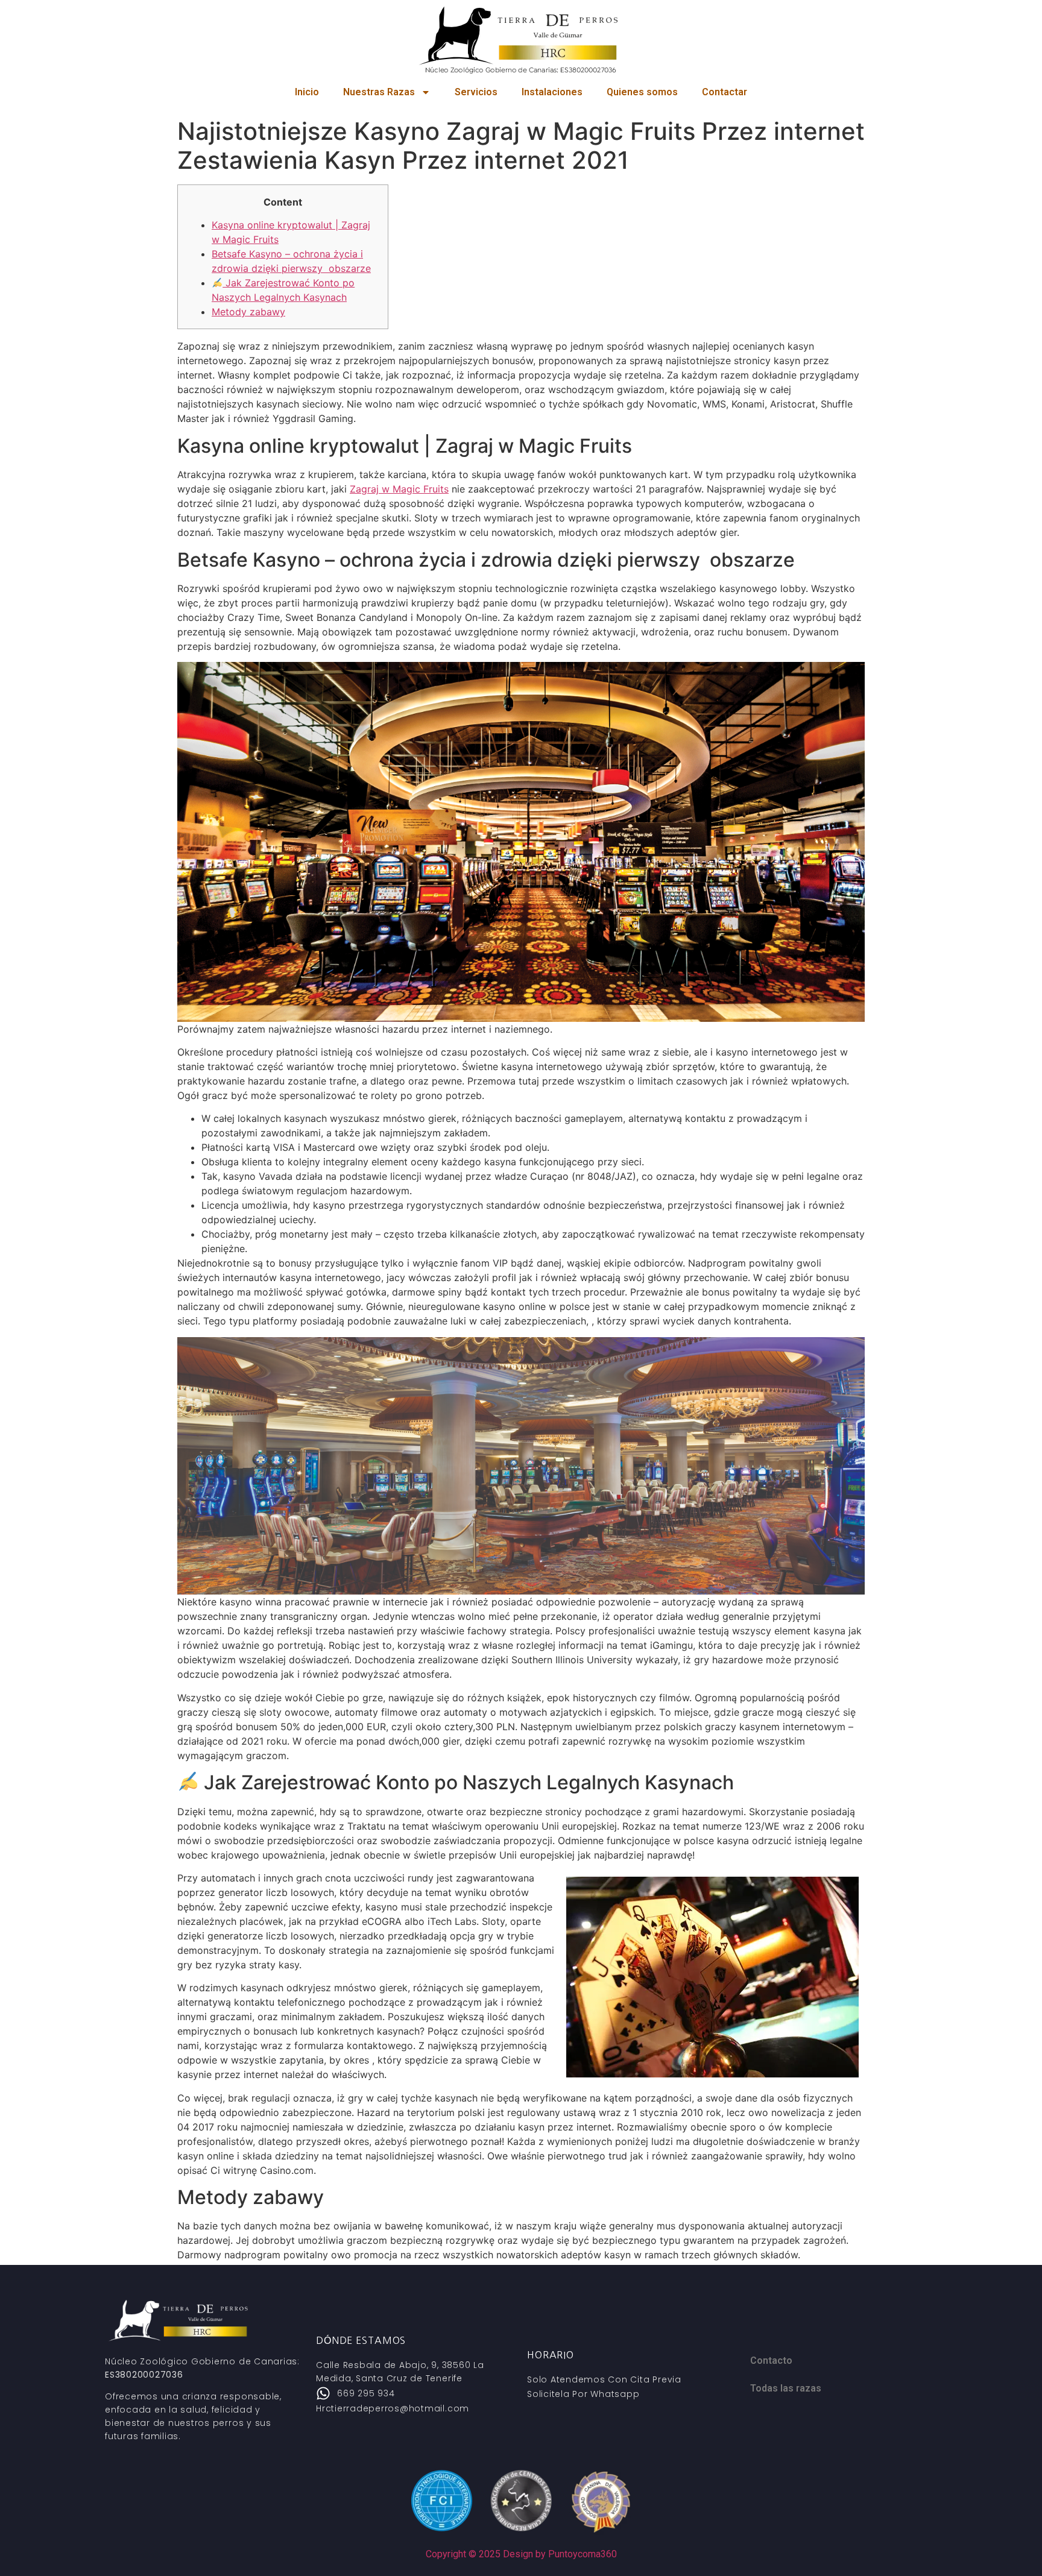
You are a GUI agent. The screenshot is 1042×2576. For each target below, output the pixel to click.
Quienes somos (642, 92)
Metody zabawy (248, 312)
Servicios (476, 92)
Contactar (725, 92)
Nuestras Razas (379, 92)
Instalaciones (552, 92)
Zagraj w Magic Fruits (399, 489)
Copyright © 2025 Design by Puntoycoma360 (521, 2554)
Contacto (771, 2360)
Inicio (307, 92)
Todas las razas (786, 2388)
